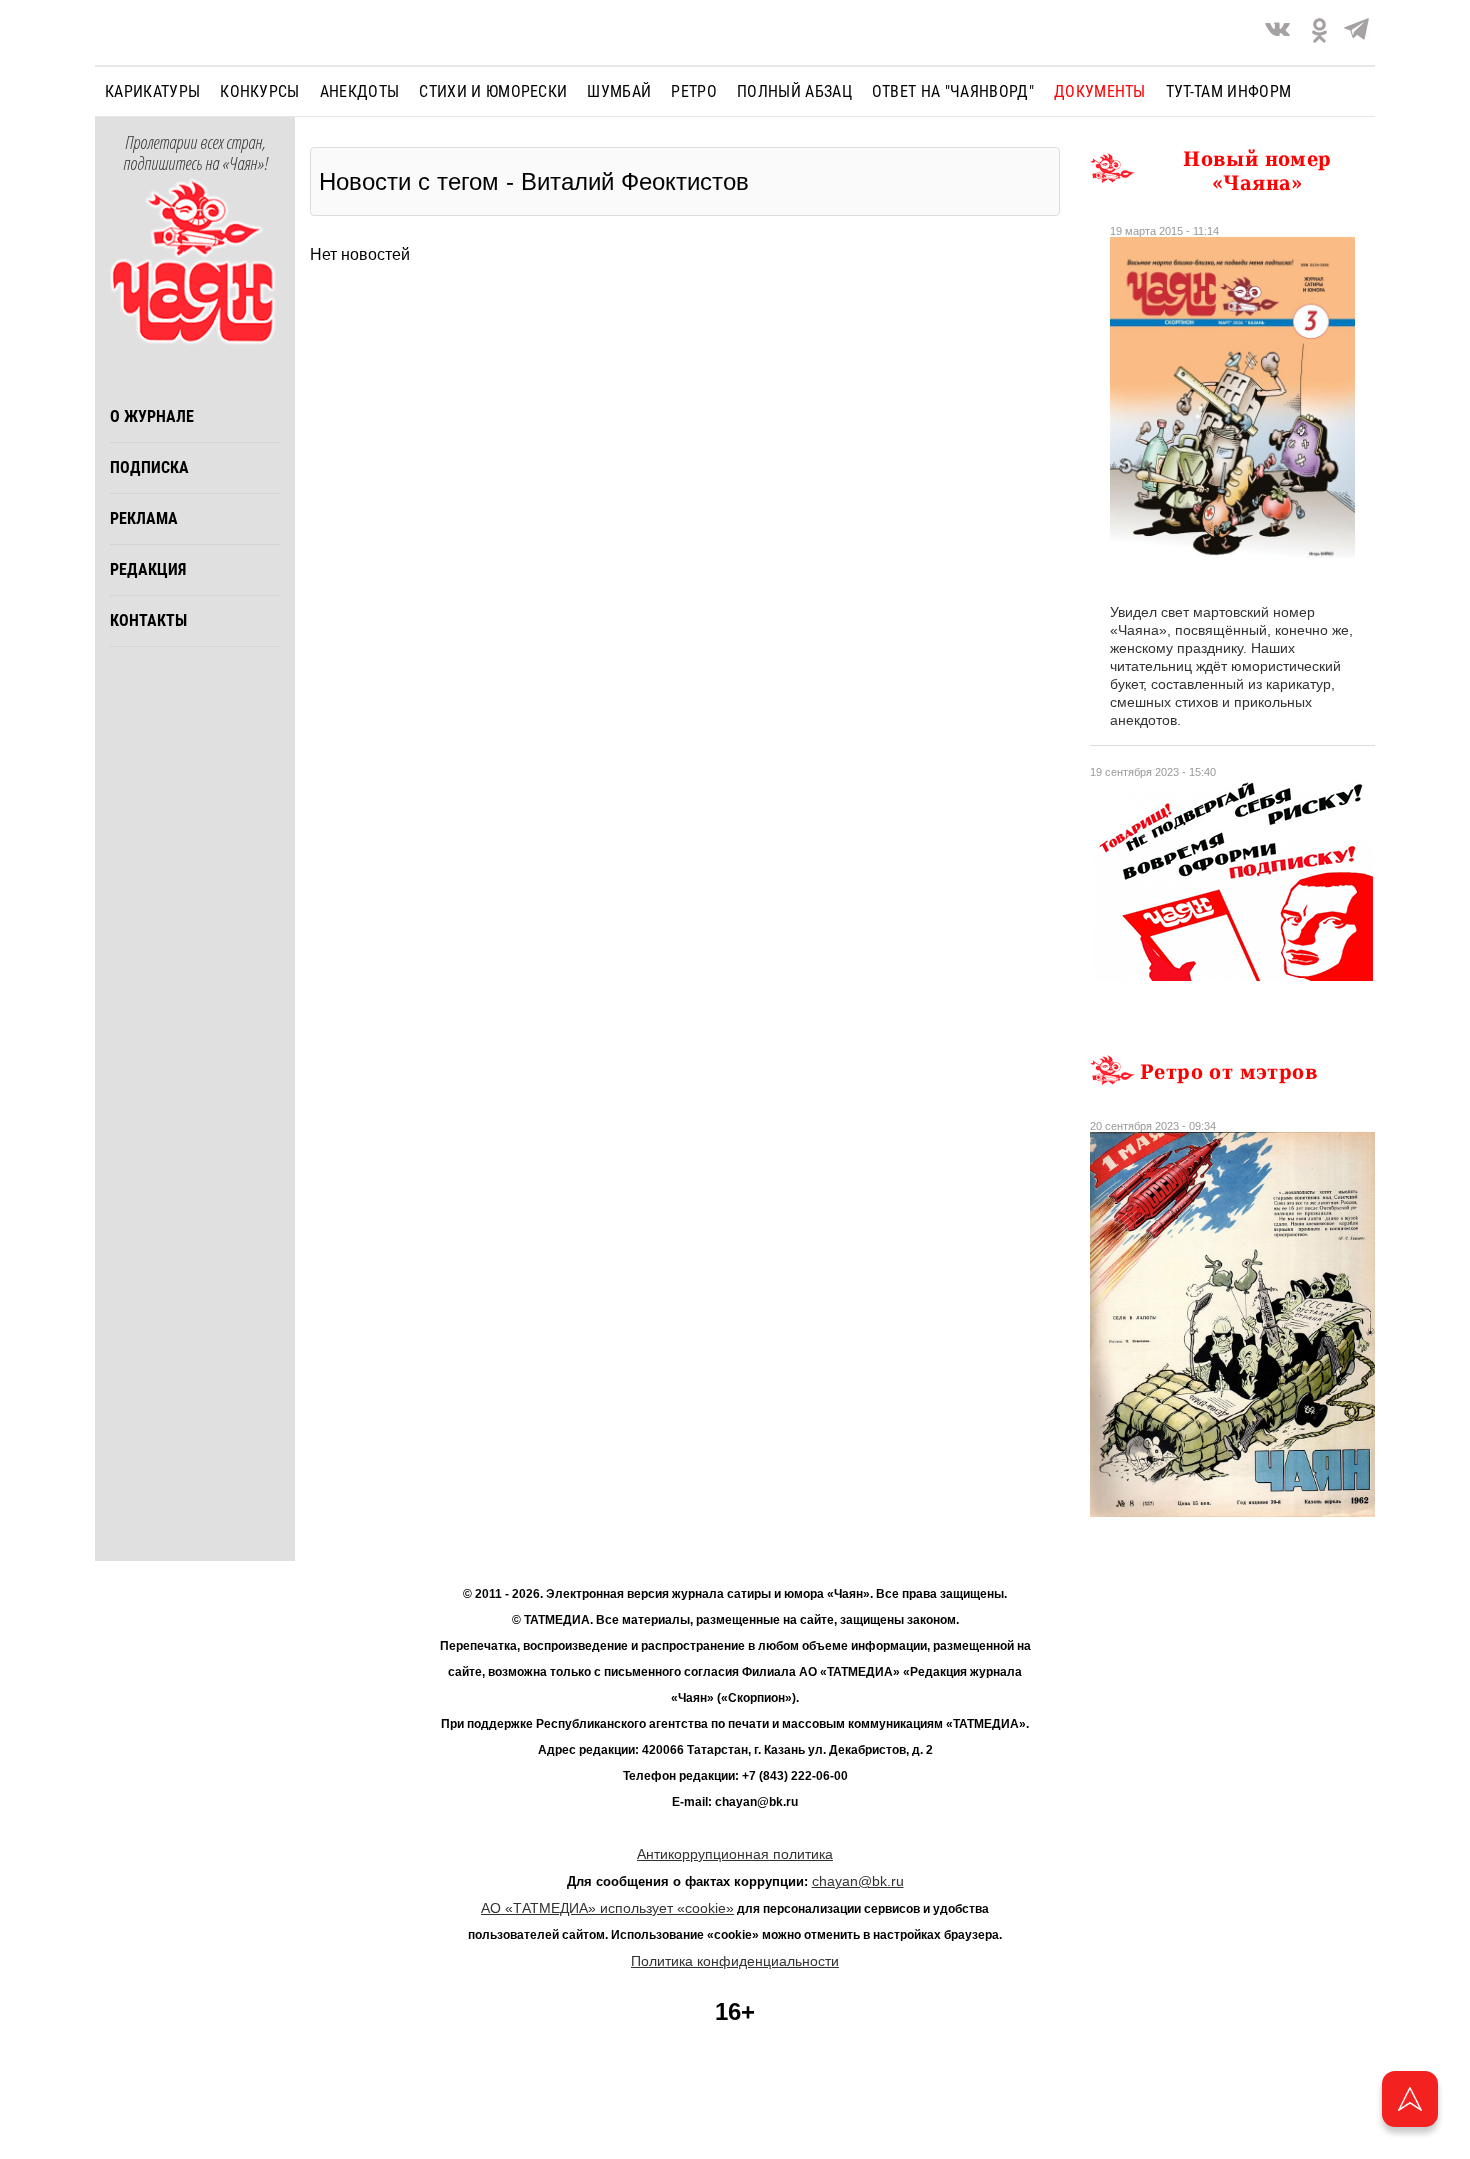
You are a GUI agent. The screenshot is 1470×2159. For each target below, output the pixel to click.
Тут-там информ (1228, 91)
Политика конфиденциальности (735, 1961)
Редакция (148, 569)
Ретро (694, 91)
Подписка (149, 467)
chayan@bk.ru (858, 1881)
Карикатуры (152, 91)
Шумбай (619, 91)
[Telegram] (1356, 32)
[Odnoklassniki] (1319, 32)
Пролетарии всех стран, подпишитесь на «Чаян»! (195, 154)
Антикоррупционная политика (735, 1854)
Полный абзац (794, 91)
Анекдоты (360, 91)
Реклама (144, 518)
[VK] (1277, 32)
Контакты (148, 620)
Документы (1100, 91)
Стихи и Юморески (493, 91)
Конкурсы (260, 91)
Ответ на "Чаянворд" (953, 91)
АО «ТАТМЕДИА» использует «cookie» (607, 1908)
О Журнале (152, 416)
